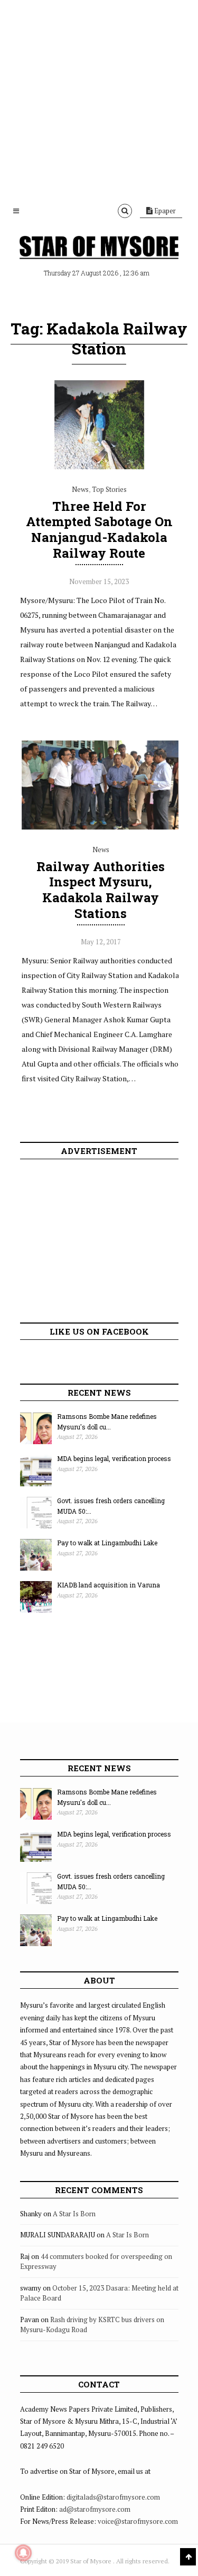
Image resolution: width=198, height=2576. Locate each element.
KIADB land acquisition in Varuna (109, 1585)
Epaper (164, 211)
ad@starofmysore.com (95, 2509)
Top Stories (109, 489)
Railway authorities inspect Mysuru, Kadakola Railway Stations (101, 890)
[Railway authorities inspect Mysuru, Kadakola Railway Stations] (101, 827)
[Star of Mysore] (99, 248)
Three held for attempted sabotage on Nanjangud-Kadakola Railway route (99, 530)
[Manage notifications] (23, 2553)
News (80, 489)
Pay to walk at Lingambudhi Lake (107, 1543)
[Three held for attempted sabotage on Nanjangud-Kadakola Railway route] (99, 467)
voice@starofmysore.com (138, 2521)
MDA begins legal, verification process (114, 1458)
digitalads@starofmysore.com (113, 2497)
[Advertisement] (99, 99)
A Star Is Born (74, 2214)
